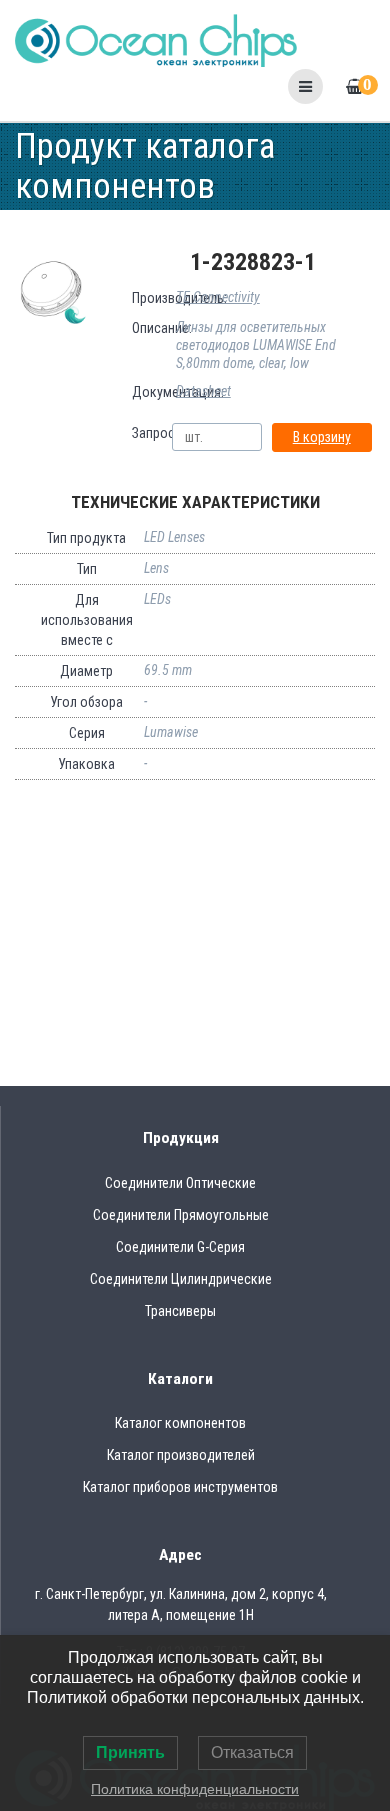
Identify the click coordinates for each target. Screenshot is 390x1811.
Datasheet (203, 391)
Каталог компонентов (180, 1423)
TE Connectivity (218, 297)
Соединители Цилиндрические (181, 1279)
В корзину (322, 437)
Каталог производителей (181, 1455)
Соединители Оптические (180, 1183)
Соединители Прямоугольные (181, 1215)
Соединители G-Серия (180, 1247)
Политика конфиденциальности (195, 1789)
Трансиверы (180, 1311)
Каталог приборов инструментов (180, 1487)
